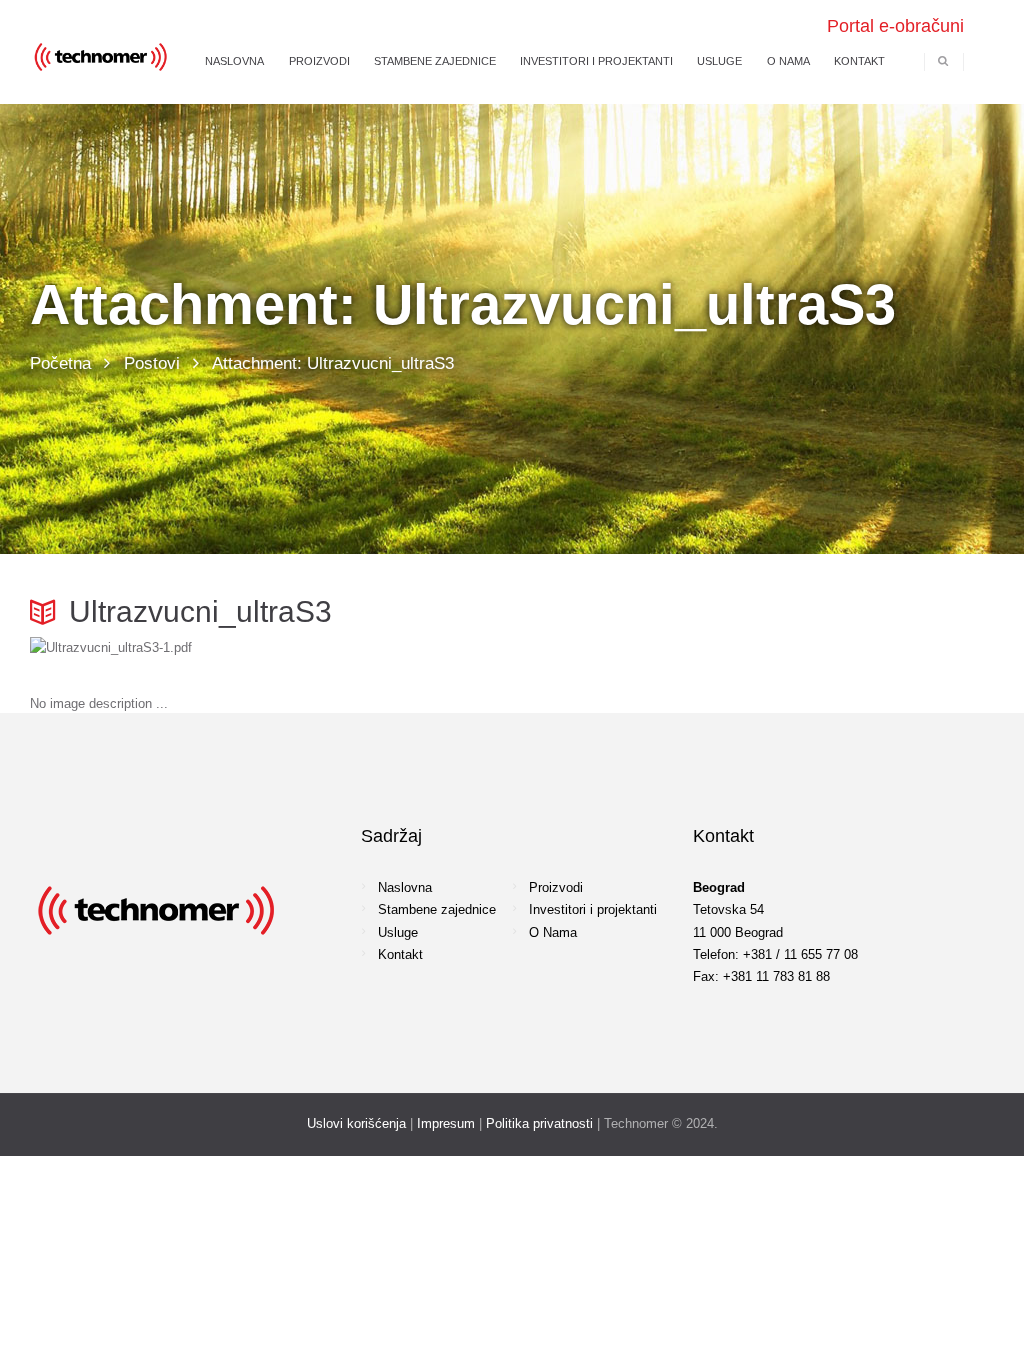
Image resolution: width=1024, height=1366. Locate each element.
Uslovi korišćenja (356, 1123)
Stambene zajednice (437, 909)
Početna (60, 363)
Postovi (152, 363)
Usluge (398, 932)
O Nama (553, 932)
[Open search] (943, 60)
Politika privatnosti (539, 1123)
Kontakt (400, 954)
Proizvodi (556, 887)
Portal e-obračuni (895, 26)
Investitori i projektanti (593, 909)
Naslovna (405, 887)
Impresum (446, 1123)
